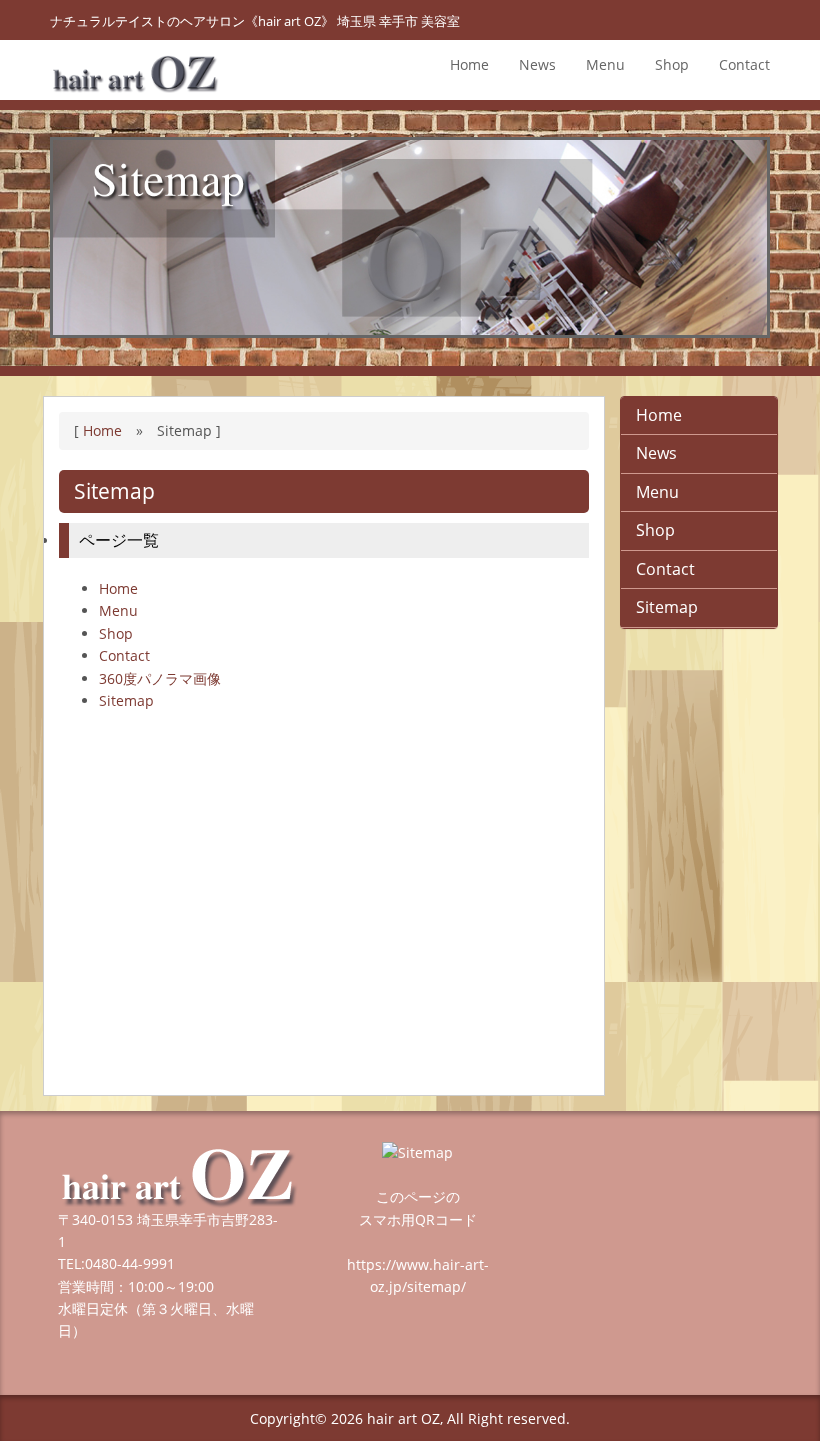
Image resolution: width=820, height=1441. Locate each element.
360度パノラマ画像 (160, 678)
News (537, 64)
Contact (744, 64)
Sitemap (126, 700)
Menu (605, 64)
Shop (672, 64)
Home (469, 64)
